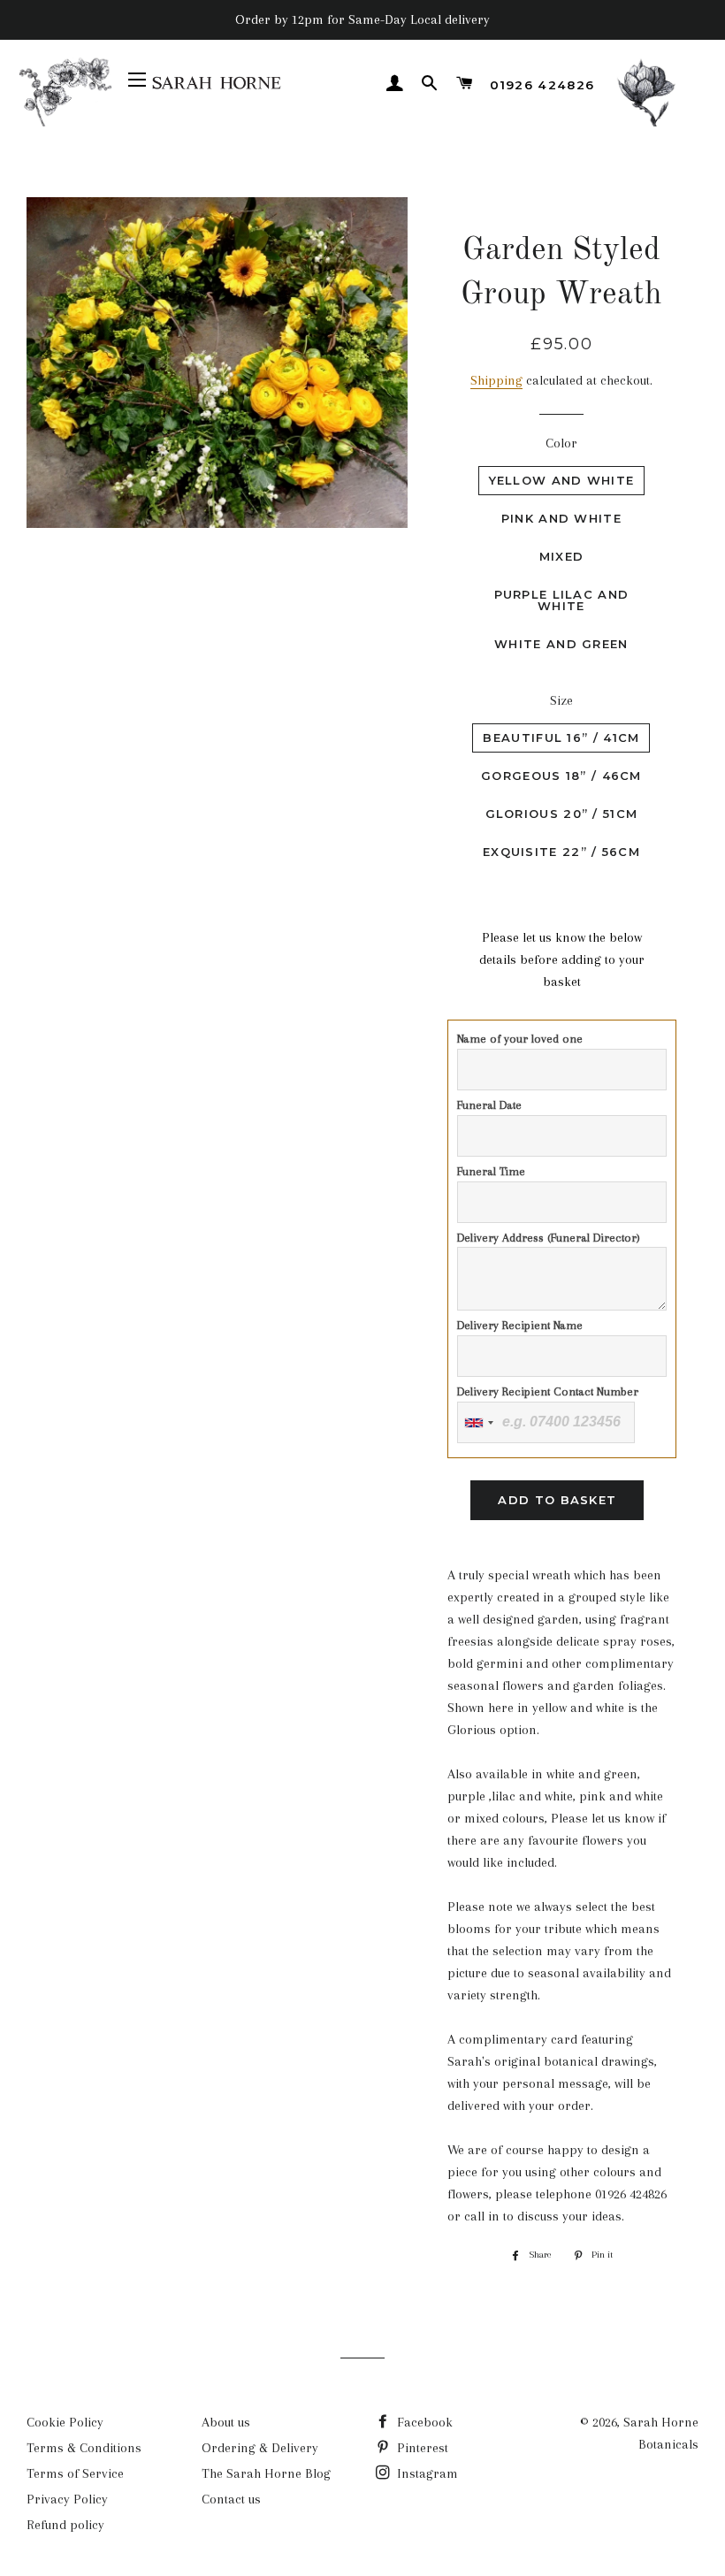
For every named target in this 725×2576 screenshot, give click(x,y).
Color (561, 443)
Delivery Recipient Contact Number (548, 1391)
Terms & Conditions (84, 2448)
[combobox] (478, 1422)
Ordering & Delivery (260, 2448)
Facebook (423, 2422)
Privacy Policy (67, 2499)
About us (226, 2422)
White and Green (561, 644)
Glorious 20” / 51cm (562, 814)
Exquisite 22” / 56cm (561, 852)
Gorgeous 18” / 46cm (561, 776)
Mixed (562, 556)
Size (561, 700)
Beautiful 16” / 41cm (561, 738)
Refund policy (65, 2525)
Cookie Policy (65, 2422)
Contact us (231, 2499)
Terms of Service (75, 2473)
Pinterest (421, 2448)
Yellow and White (562, 480)
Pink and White (561, 518)
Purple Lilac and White (562, 600)
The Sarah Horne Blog (266, 2473)
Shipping (496, 380)
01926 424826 (542, 85)
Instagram (426, 2473)
